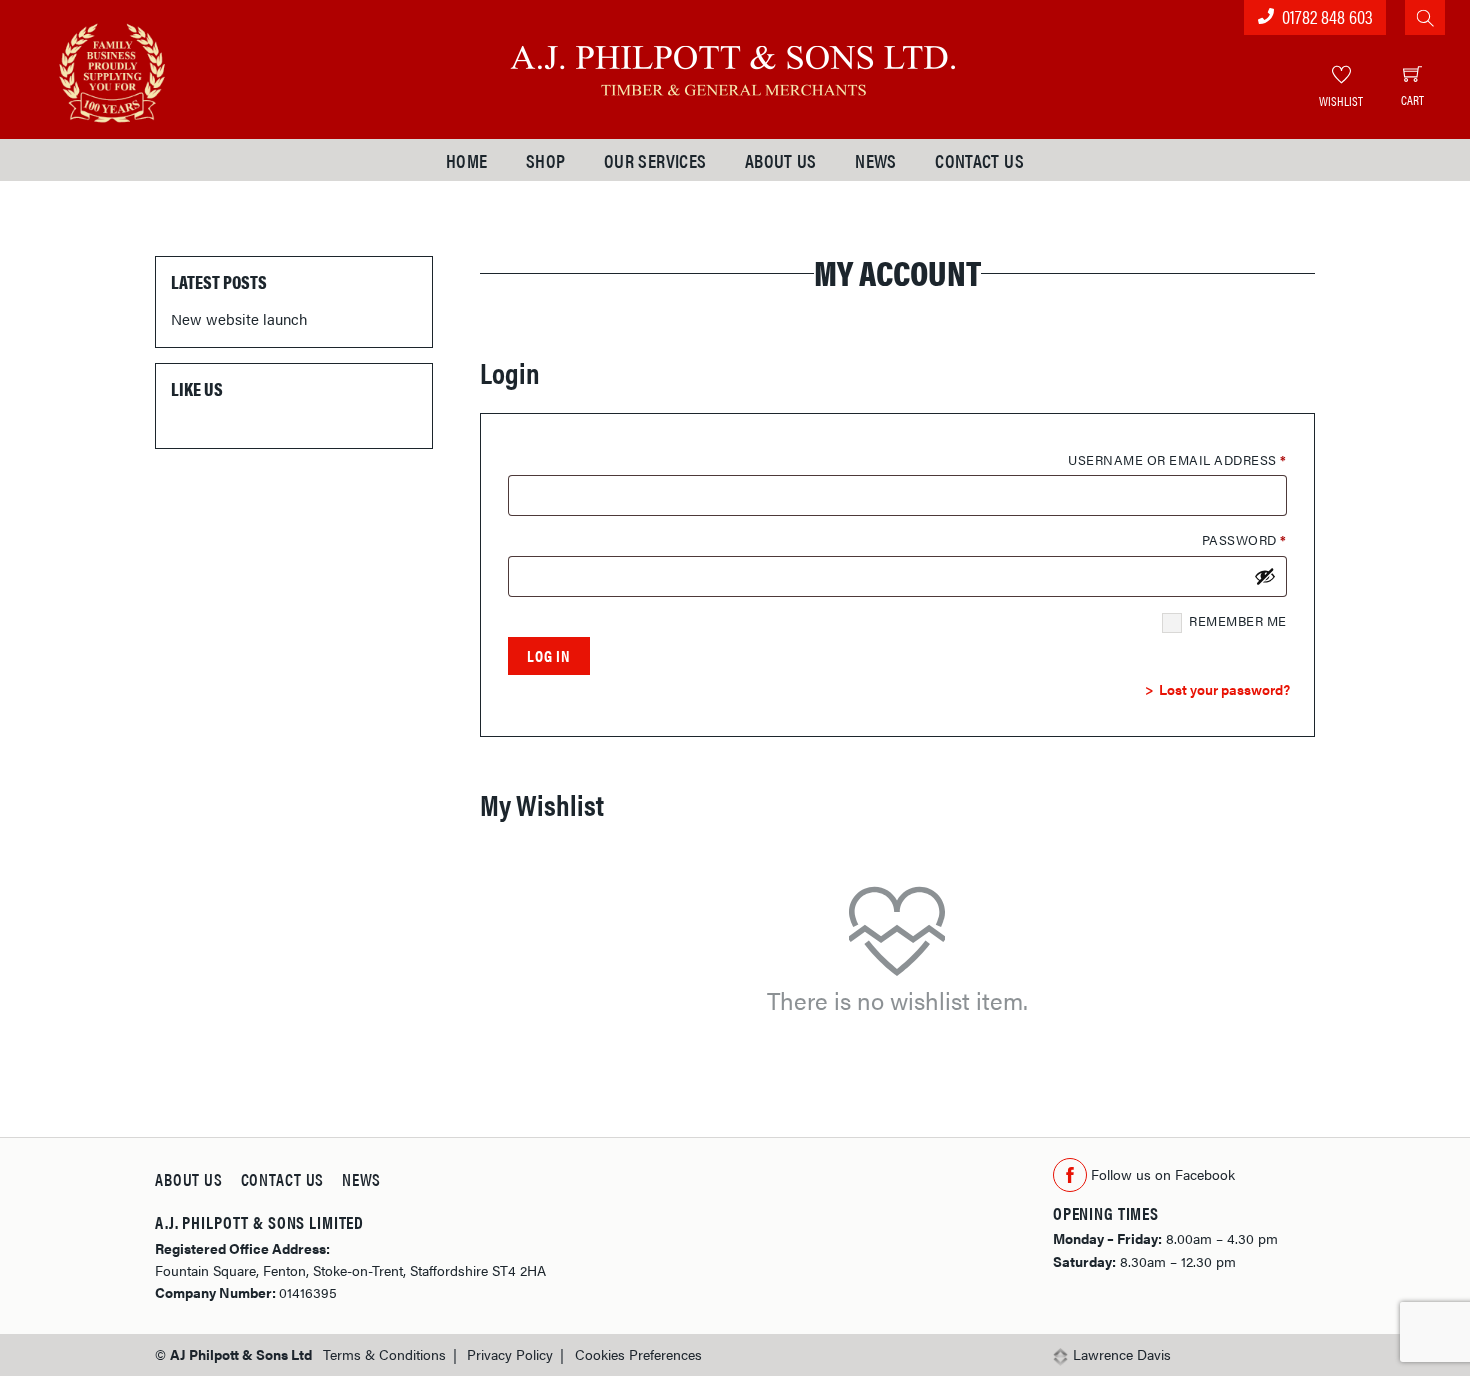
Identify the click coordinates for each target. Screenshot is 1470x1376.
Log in (549, 655)
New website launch (239, 318)
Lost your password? (1224, 689)
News (876, 160)
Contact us (979, 160)
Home (467, 160)
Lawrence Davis (1122, 1354)
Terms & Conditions (384, 1354)
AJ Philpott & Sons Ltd (241, 1354)
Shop (546, 160)
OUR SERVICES (655, 160)
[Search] (1425, 17)
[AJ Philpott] (735, 64)
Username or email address (1177, 459)
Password (1244, 539)
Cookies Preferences (638, 1354)
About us (781, 160)
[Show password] (1265, 576)
